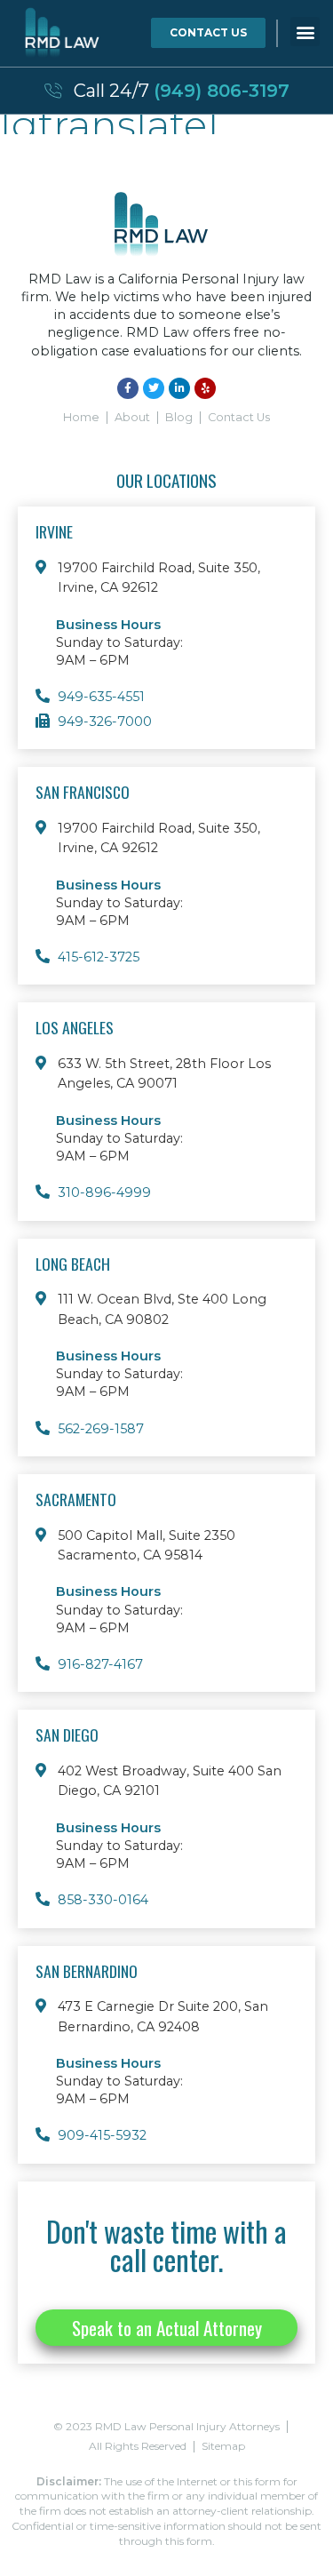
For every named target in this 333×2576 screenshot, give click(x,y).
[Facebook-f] (128, 388)
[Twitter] (154, 388)
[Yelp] (205, 388)
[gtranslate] (110, 124)
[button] (305, 32)
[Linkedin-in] (179, 388)
